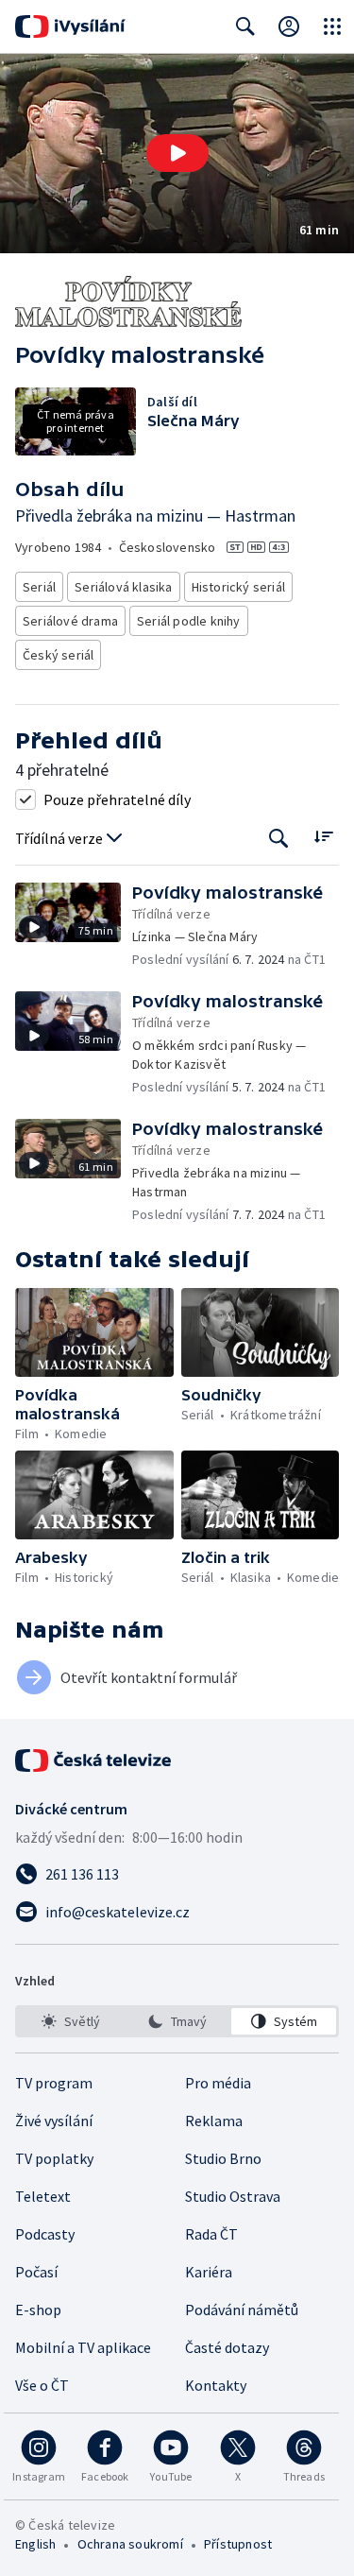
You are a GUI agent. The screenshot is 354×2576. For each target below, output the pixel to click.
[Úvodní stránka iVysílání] (70, 26)
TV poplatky (54, 2158)
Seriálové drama (70, 621)
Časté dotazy (227, 2347)
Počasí (36, 2272)
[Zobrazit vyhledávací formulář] (245, 26)
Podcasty (45, 2234)
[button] (177, 154)
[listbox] (177, 2021)
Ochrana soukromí (130, 2544)
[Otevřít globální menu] (332, 26)
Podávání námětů (242, 2310)
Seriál (39, 587)
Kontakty (216, 2385)
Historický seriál (238, 587)
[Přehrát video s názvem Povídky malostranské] (177, 153)
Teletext (43, 2196)
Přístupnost (238, 2544)
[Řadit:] (323, 837)
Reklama (214, 2121)
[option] (70, 2021)
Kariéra (209, 2272)
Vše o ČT (42, 2385)
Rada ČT (211, 2234)
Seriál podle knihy (189, 621)
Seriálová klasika (123, 587)
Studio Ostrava (233, 2196)
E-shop (38, 2310)
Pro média (218, 2083)
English (35, 2544)
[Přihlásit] (289, 26)
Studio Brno (223, 2158)
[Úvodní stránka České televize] (94, 1760)
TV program (54, 2083)
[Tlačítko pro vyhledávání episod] (279, 839)
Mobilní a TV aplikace (83, 2347)
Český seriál (58, 655)
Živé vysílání (54, 2121)
